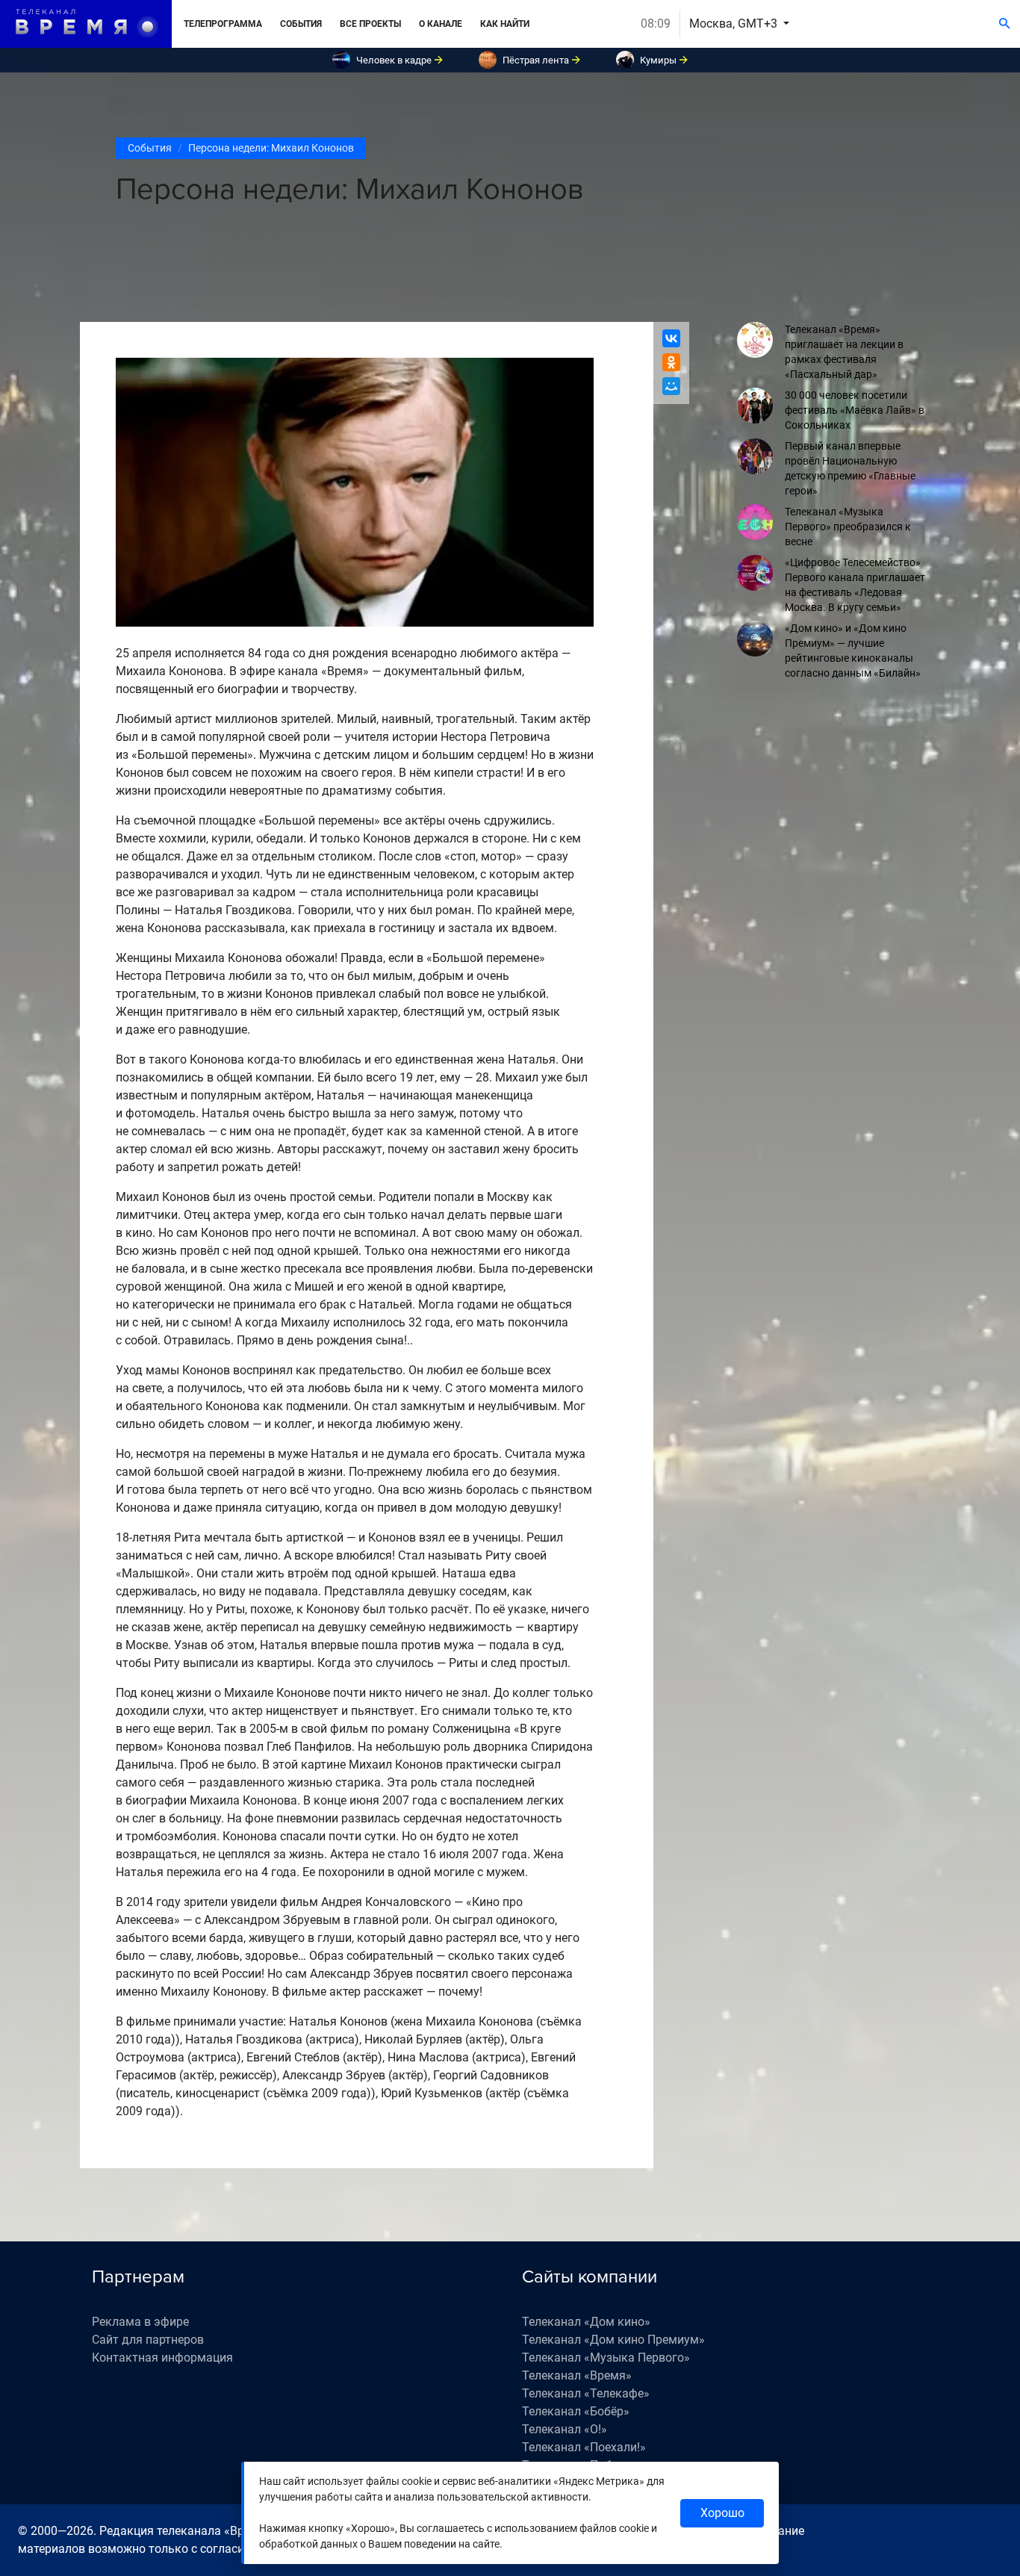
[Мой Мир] (671, 386)
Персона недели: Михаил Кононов (271, 148)
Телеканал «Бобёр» (576, 2411)
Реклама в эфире (140, 2322)
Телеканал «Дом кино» (586, 2322)
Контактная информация (162, 2358)
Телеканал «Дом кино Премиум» (613, 2340)
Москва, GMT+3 (735, 24)
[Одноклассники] (671, 362)
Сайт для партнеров (148, 2340)
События (301, 24)
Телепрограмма (223, 24)
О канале (441, 24)
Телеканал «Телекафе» (586, 2393)
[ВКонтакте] (671, 338)
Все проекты (370, 24)
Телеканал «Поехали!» (584, 2447)
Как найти (505, 24)
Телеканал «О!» (565, 2429)
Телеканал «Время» (577, 2375)
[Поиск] (1005, 24)
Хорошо (722, 2513)
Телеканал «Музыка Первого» (606, 2358)
